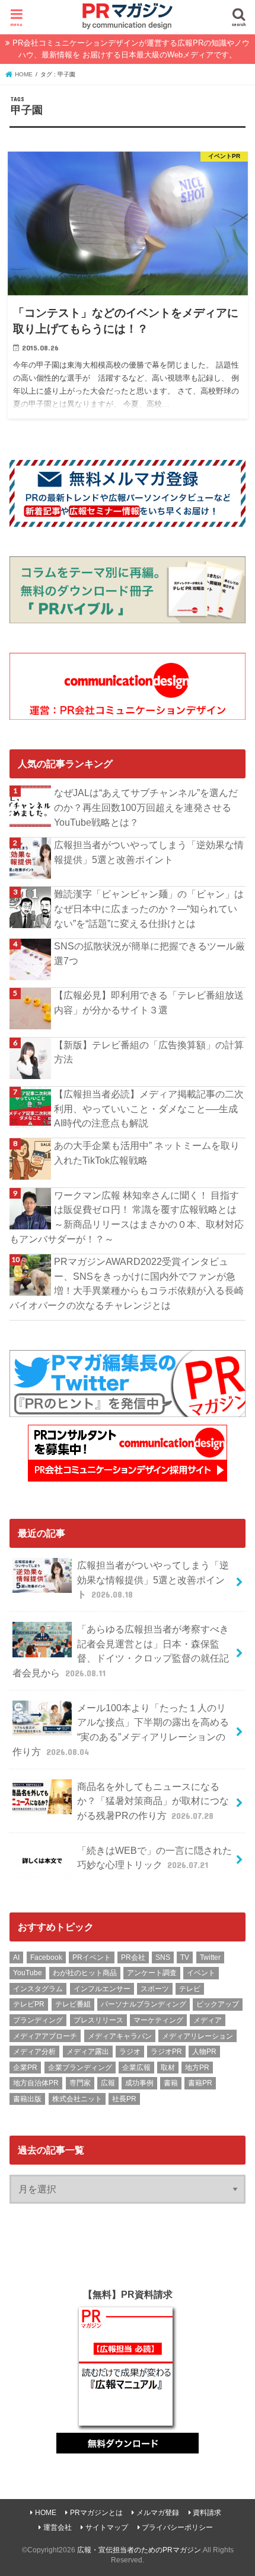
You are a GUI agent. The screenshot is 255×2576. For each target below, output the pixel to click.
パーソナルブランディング (144, 2004)
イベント (201, 1973)
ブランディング (38, 2020)
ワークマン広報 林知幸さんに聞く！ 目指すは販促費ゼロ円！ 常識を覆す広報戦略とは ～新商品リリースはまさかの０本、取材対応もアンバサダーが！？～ (127, 1217)
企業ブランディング (80, 2068)
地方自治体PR (36, 2083)
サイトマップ (107, 2527)
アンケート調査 (152, 1973)
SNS (163, 1957)
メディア (208, 2020)
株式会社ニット (77, 2099)
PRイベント (92, 1957)
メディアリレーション (197, 2036)
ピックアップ (218, 2004)
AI (16, 1957)
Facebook (46, 1957)
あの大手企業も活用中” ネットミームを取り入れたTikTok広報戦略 (147, 1153)
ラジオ (130, 2052)
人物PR (204, 2052)
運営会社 (58, 2527)
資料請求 (207, 2513)
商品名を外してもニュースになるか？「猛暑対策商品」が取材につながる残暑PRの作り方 (153, 1801)
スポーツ (155, 1989)
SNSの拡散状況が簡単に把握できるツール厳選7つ (149, 953)
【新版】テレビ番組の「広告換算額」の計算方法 (149, 1052)
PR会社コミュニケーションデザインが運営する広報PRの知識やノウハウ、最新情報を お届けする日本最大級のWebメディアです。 (131, 49)
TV (185, 1957)
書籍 (171, 2083)
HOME (46, 2513)
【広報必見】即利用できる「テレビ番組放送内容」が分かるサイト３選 (149, 1002)
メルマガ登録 (158, 2513)
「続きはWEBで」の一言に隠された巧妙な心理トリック (154, 1858)
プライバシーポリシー (177, 2527)
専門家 (80, 2083)
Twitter (210, 1957)
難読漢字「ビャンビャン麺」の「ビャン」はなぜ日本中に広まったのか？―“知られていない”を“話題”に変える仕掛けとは (149, 908)
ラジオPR (166, 2052)
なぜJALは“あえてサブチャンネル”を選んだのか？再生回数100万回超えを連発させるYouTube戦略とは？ (146, 807)
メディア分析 (34, 2052)
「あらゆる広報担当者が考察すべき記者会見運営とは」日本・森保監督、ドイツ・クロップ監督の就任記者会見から (120, 1651)
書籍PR (200, 2083)
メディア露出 (88, 2052)
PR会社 (133, 1957)
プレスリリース (98, 2020)
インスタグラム (38, 1989)
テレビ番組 (73, 2004)
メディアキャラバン (120, 2036)
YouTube (28, 1973)
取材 (168, 2068)
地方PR (197, 2068)
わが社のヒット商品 (85, 1973)
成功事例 (139, 2083)
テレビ (190, 1989)
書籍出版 (27, 2099)
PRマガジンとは (96, 2513)
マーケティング (158, 2020)
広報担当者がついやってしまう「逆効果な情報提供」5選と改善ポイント (149, 852)
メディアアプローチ (45, 2036)
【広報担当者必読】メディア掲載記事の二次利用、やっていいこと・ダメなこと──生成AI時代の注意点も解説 (149, 1108)
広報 (108, 2083)
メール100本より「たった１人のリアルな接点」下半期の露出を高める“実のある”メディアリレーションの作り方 (120, 1730)
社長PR (124, 2099)
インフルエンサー (102, 1989)
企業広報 (136, 2068)
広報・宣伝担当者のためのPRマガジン (139, 2550)
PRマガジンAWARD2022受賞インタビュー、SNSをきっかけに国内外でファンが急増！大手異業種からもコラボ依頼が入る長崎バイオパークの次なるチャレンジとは (127, 1283)
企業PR (25, 2068)
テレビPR (29, 2004)
